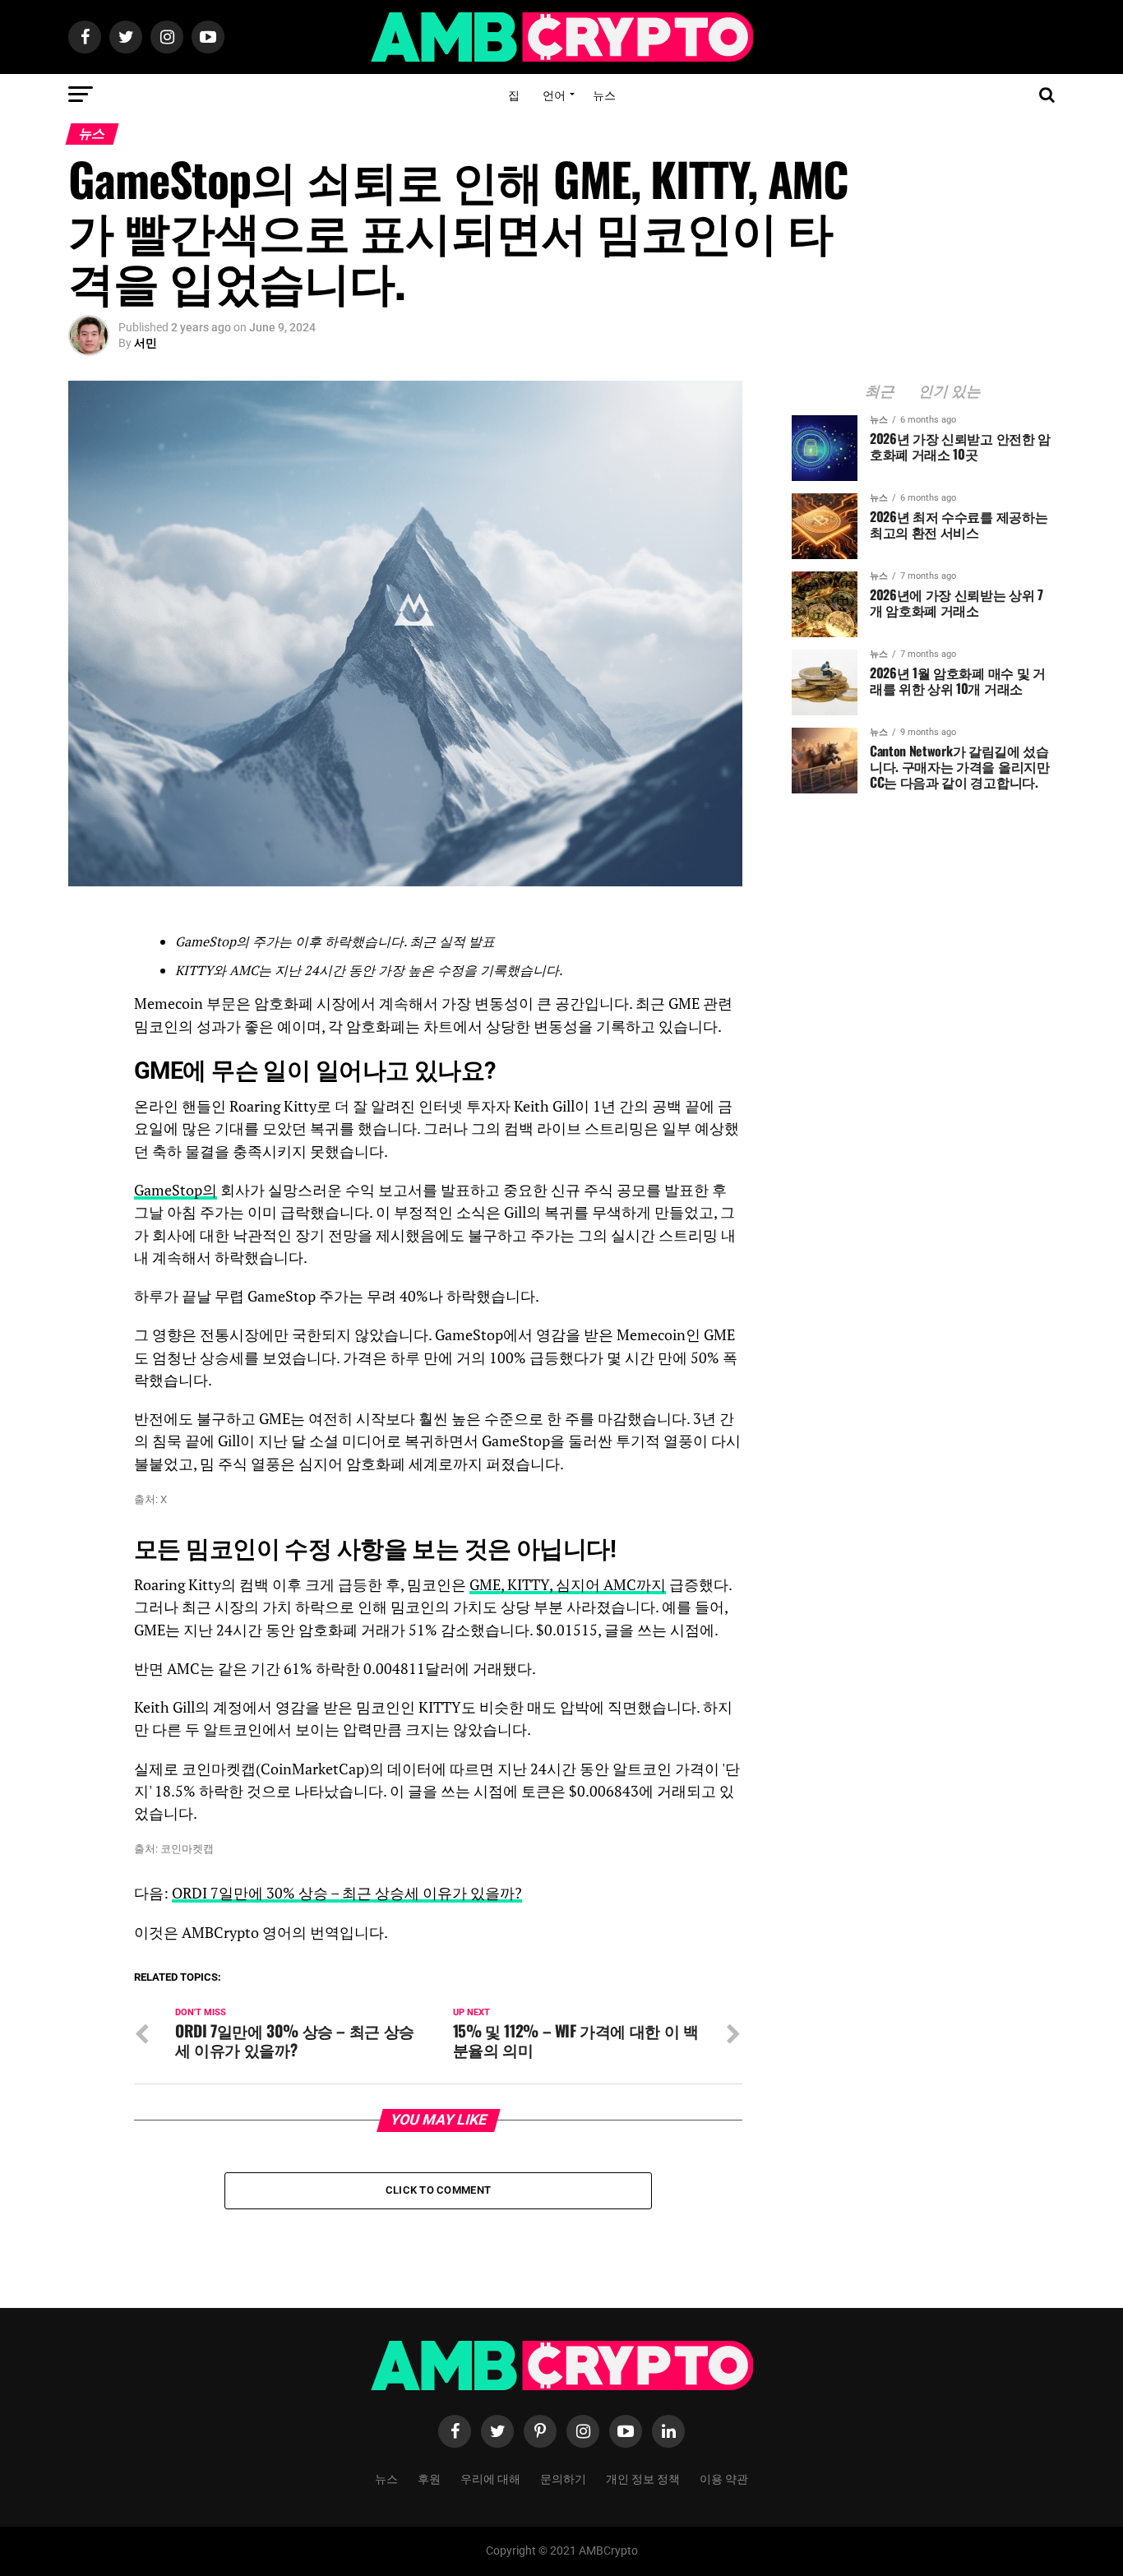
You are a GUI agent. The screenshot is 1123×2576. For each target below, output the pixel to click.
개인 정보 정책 (643, 2478)
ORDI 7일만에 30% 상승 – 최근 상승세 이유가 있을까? (347, 1893)
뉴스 (604, 94)
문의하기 (563, 2478)
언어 (554, 94)
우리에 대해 (490, 2478)
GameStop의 (176, 1190)
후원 (429, 2478)
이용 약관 (724, 2478)
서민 (146, 343)
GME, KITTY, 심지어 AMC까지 (568, 1585)
